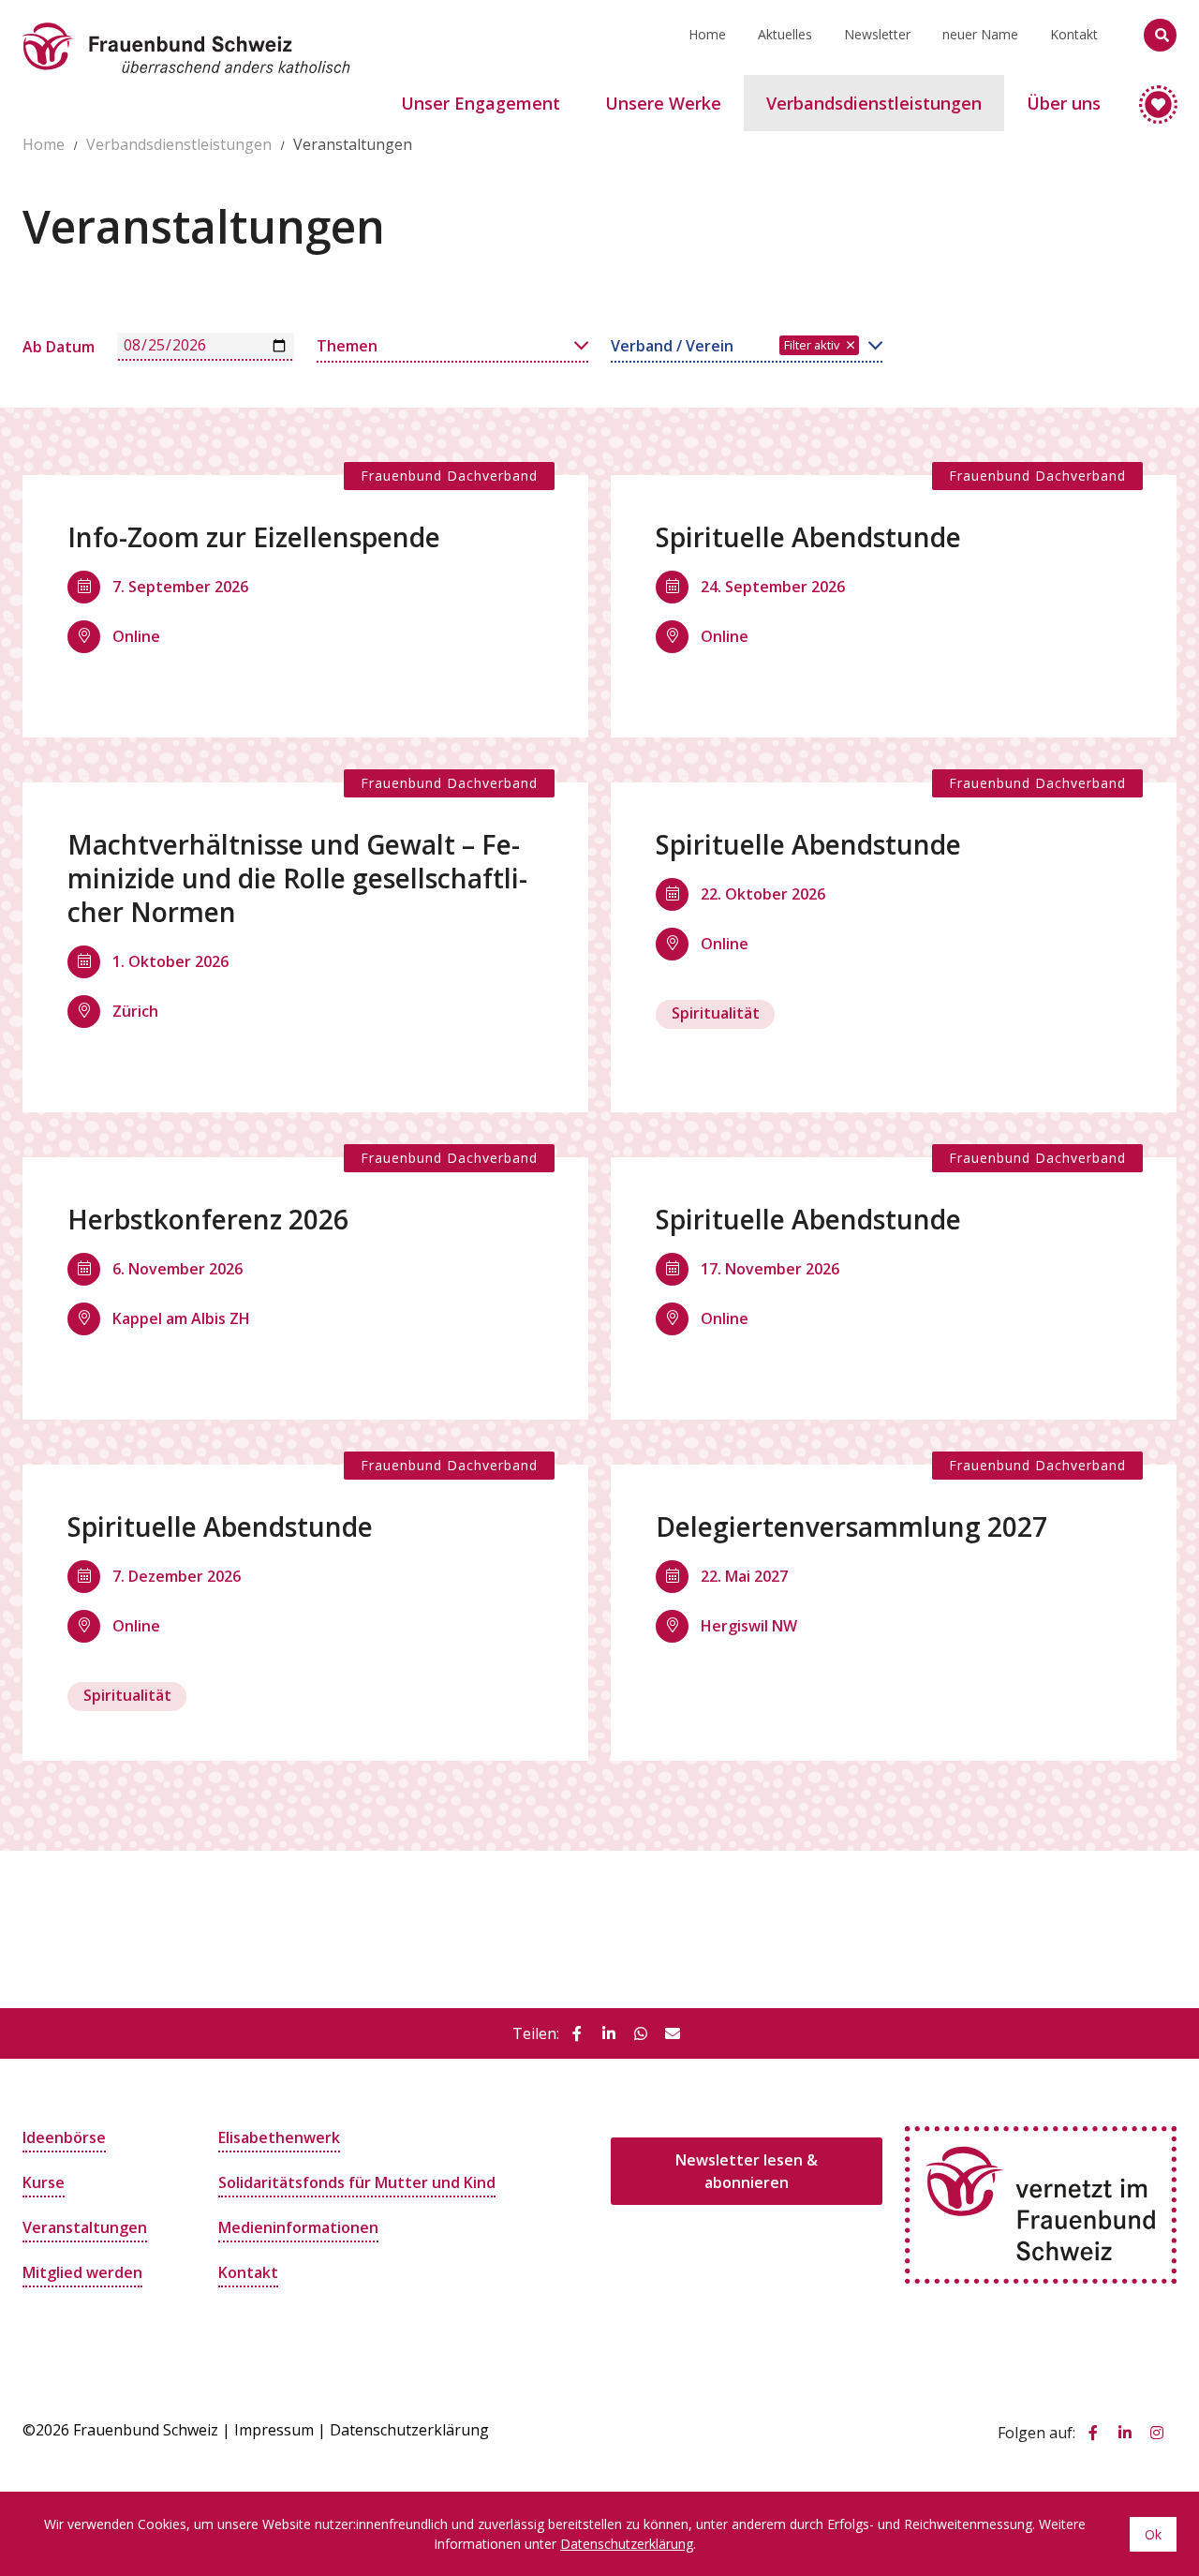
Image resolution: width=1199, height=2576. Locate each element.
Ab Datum (59, 347)
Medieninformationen (298, 2227)
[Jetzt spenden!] (1150, 96)
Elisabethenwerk (279, 2137)
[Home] (186, 23)
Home (707, 34)
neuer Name (980, 34)
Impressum (274, 2430)
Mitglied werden (82, 2272)
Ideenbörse (64, 2137)
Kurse (44, 2182)
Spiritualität (716, 1013)
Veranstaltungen (85, 2227)
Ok (1153, 2534)
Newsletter (877, 34)
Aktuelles (785, 34)
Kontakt (1074, 34)
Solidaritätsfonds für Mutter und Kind (357, 2182)
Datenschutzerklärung (409, 2430)
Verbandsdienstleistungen (179, 144)
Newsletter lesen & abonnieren (747, 2171)
